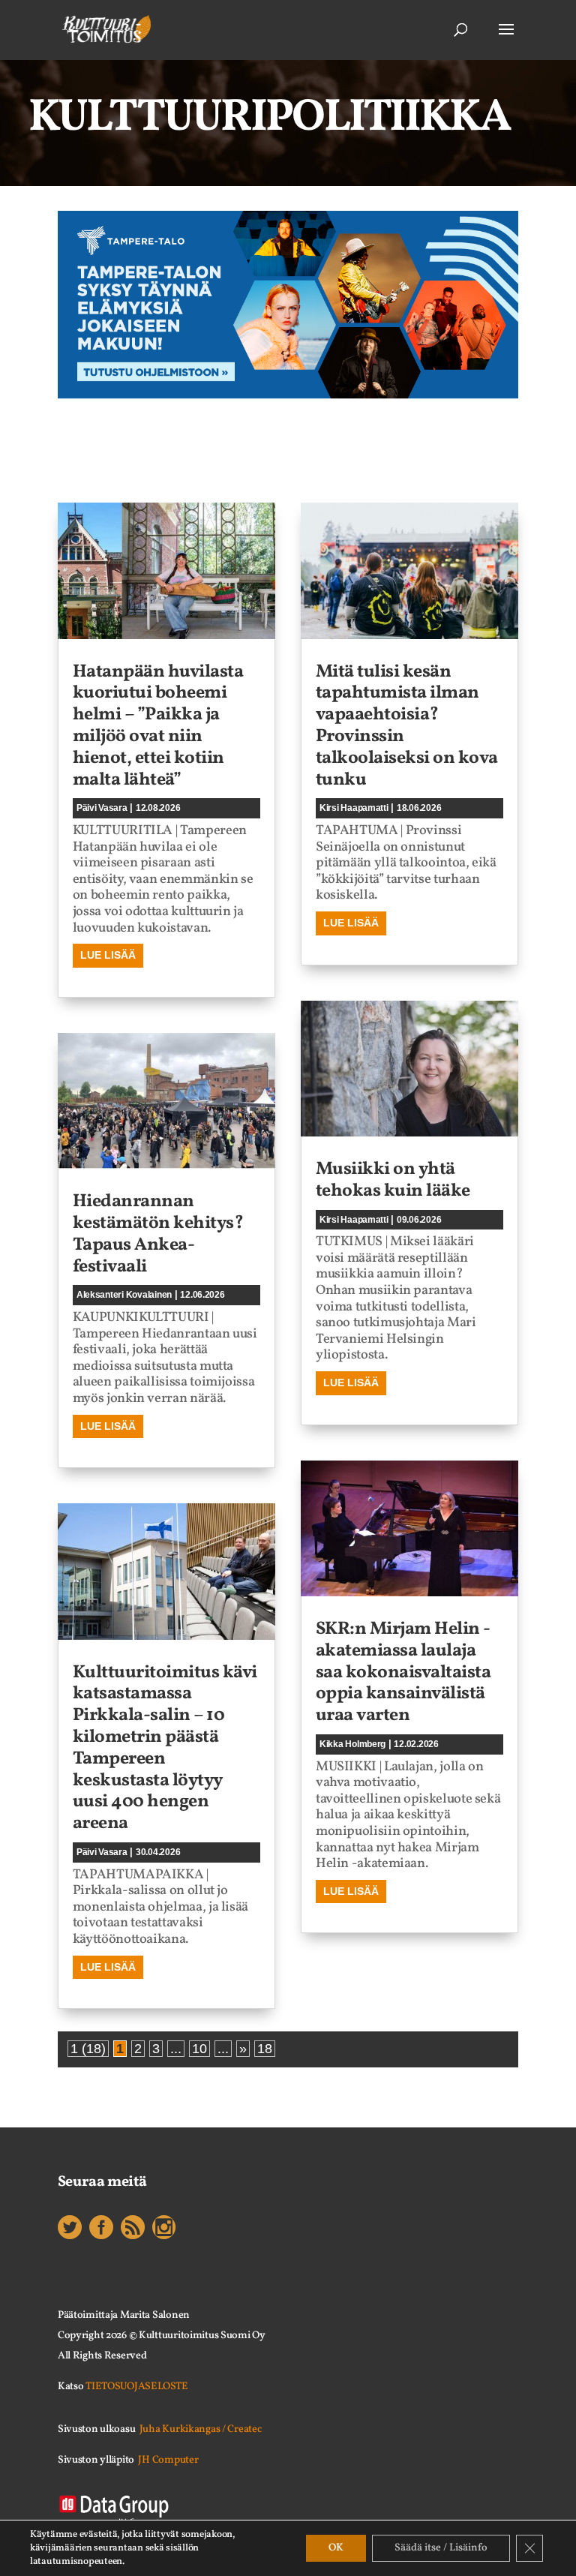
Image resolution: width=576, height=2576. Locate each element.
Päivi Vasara (102, 808)
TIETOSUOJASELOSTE (136, 2387)
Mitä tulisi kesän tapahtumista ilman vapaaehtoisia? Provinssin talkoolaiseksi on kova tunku (407, 726)
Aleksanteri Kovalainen (124, 1295)
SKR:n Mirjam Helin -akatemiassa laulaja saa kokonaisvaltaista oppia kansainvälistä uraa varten (403, 1672)
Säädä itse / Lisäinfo (441, 2548)
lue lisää (108, 955)
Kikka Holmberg (352, 1744)
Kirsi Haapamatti (354, 808)
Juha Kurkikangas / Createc (201, 2429)
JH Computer (168, 2460)
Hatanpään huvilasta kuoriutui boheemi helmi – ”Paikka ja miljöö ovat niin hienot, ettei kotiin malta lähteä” (158, 726)
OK (336, 2548)
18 (265, 2049)
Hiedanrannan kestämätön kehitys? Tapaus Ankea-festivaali (158, 1234)
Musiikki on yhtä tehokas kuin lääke (393, 1180)
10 (199, 2049)
